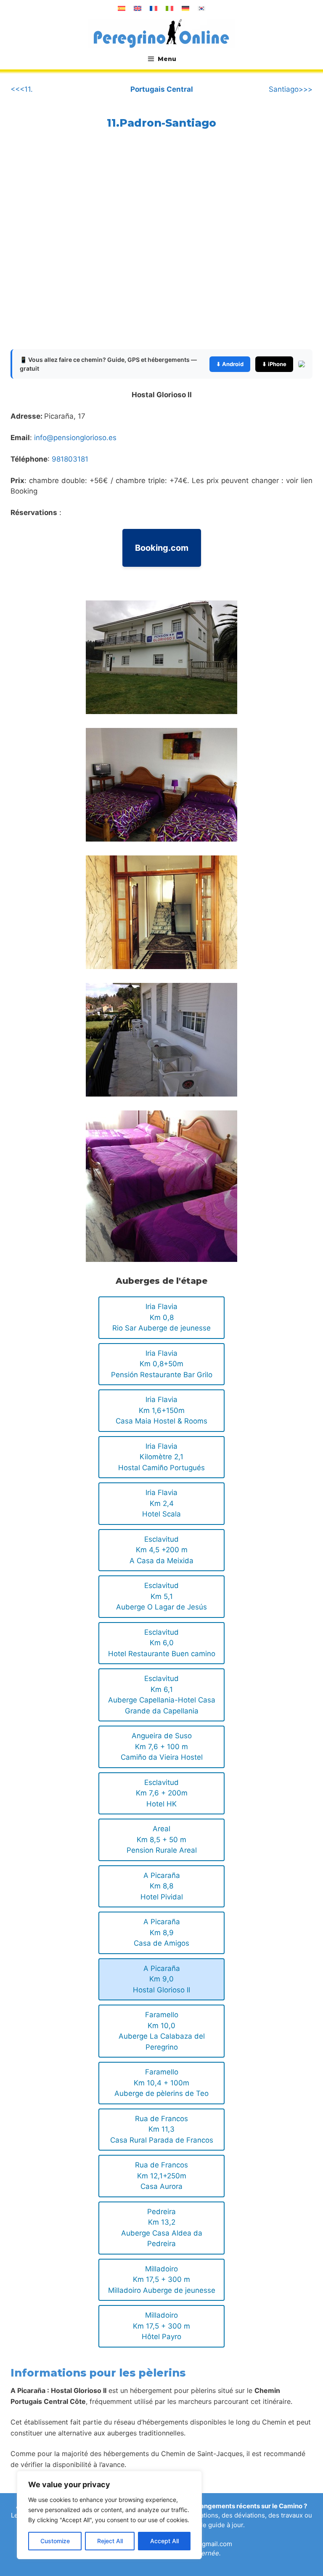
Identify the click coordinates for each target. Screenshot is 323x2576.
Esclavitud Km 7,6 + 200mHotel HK (162, 1793)
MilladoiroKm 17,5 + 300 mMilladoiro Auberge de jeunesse (162, 2280)
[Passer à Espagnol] (122, 8)
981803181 (70, 459)
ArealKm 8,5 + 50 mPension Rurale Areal (162, 1839)
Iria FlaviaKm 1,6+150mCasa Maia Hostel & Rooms (161, 1410)
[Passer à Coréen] (201, 8)
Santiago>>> (291, 89)
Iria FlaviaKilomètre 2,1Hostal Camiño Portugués (161, 1457)
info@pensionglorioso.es (75, 438)
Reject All (110, 2541)
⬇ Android (230, 364)
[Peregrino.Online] (161, 33)
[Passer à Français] (154, 8)
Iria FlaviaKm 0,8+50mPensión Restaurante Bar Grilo (162, 1364)
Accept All (164, 2541)
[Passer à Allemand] (185, 8)
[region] (109, 2515)
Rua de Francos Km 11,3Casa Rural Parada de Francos (162, 2129)
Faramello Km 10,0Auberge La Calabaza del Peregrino (162, 2031)
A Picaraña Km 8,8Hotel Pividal (162, 1886)
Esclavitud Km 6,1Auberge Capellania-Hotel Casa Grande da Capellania (162, 1695)
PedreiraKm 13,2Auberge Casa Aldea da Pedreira (162, 2228)
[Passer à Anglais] (138, 8)
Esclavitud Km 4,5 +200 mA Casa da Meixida (161, 1550)
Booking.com (162, 548)
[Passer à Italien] (169, 8)
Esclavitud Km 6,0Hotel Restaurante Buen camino (162, 1643)
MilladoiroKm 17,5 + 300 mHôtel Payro (161, 2326)
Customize (55, 2541)
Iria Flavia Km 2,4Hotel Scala (161, 1503)
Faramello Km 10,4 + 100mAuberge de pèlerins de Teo (161, 2083)
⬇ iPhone (274, 364)
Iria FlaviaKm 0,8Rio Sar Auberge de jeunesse (161, 1317)
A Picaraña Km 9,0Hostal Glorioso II (161, 1979)
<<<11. (22, 89)
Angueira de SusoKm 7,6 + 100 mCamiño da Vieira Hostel (162, 1746)
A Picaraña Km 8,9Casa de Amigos (161, 1932)
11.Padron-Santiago (161, 123)
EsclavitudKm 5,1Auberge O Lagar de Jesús (161, 1596)
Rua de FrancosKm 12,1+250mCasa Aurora (161, 2176)
